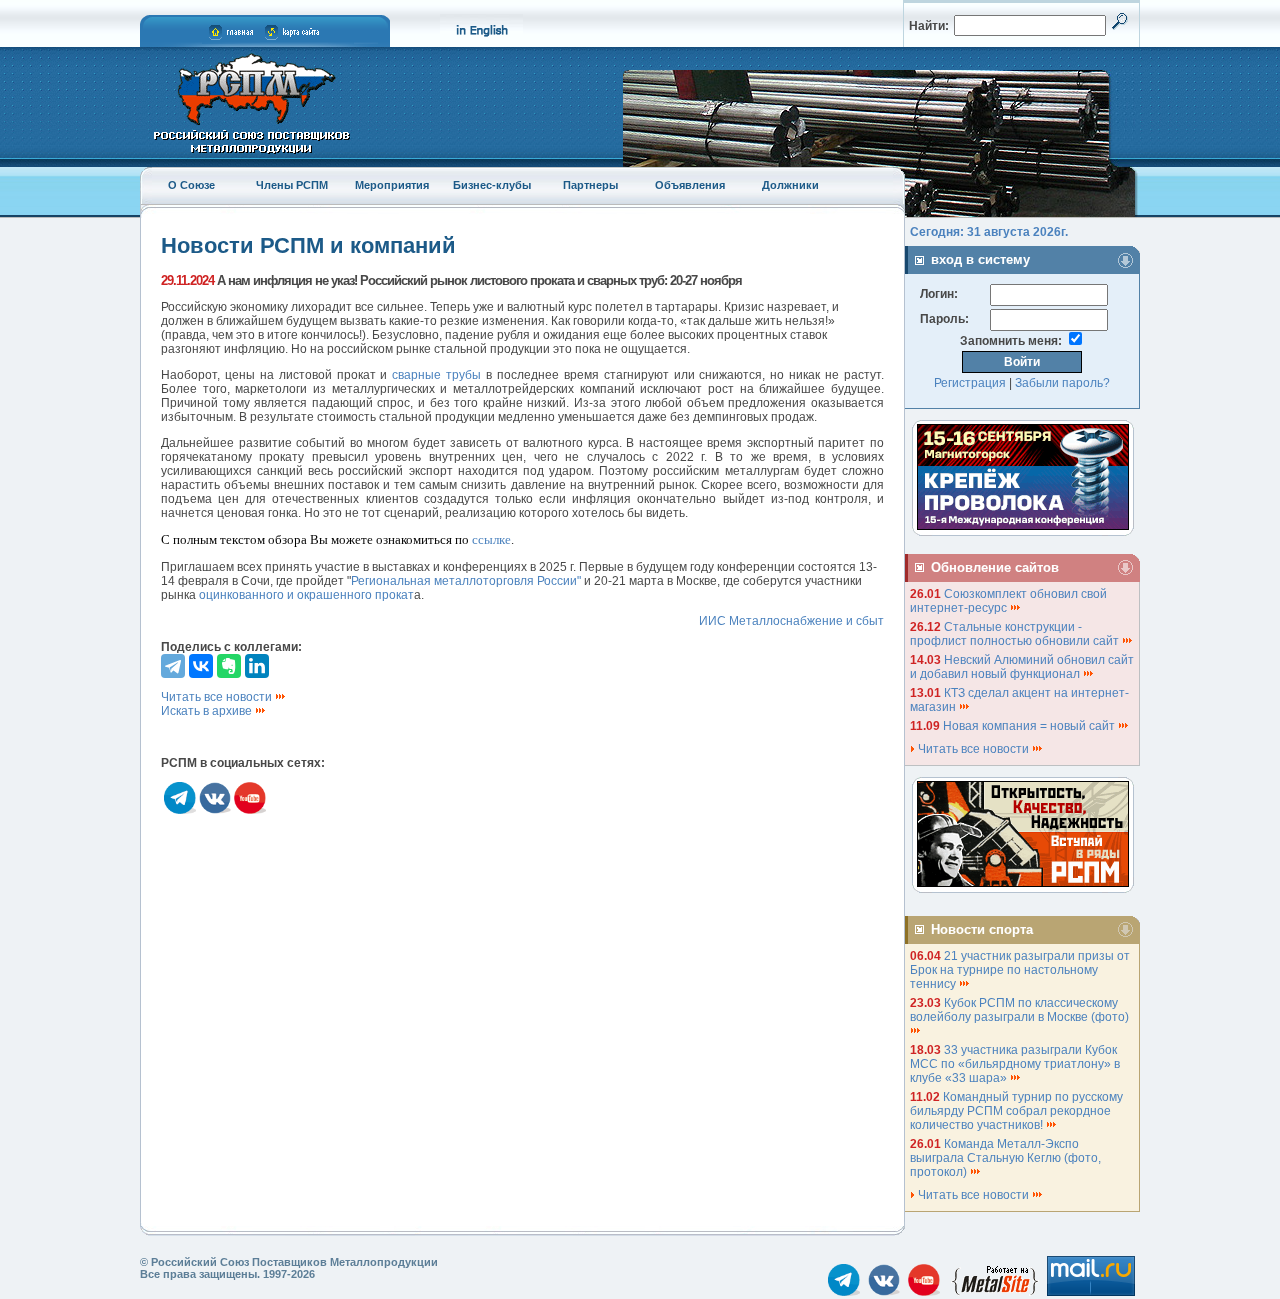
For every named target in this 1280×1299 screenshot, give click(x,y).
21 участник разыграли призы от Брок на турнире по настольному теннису (1020, 970)
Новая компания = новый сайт (1030, 726)
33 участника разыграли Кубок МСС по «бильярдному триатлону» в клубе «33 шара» (1015, 1064)
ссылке (491, 539)
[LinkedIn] (257, 666)
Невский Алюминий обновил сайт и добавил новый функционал (1022, 667)
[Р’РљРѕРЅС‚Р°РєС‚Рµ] (201, 666)
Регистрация (970, 383)
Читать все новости (218, 697)
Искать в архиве (208, 711)
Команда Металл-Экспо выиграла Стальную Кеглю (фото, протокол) (1005, 1158)
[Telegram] (173, 666)
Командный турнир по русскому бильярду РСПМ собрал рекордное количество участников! (1016, 1111)
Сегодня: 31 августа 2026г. (989, 232)
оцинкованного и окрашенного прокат (306, 595)
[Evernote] (229, 666)
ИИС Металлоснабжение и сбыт (791, 621)
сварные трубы (436, 375)
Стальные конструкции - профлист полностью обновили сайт (1016, 634)
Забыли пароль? (1062, 383)
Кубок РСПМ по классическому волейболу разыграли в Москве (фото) (1021, 1010)
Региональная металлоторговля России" (466, 581)
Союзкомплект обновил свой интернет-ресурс (1008, 601)
